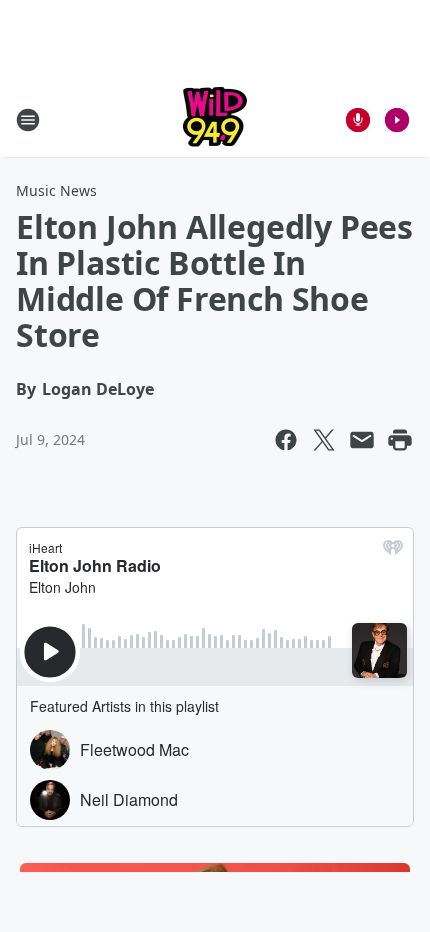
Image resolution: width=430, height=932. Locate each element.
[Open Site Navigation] (28, 120)
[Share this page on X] (324, 440)
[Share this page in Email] (362, 440)
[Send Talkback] (358, 120)
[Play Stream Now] (397, 120)
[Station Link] (215, 119)
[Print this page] (400, 440)
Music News (56, 190)
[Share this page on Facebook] (286, 440)
